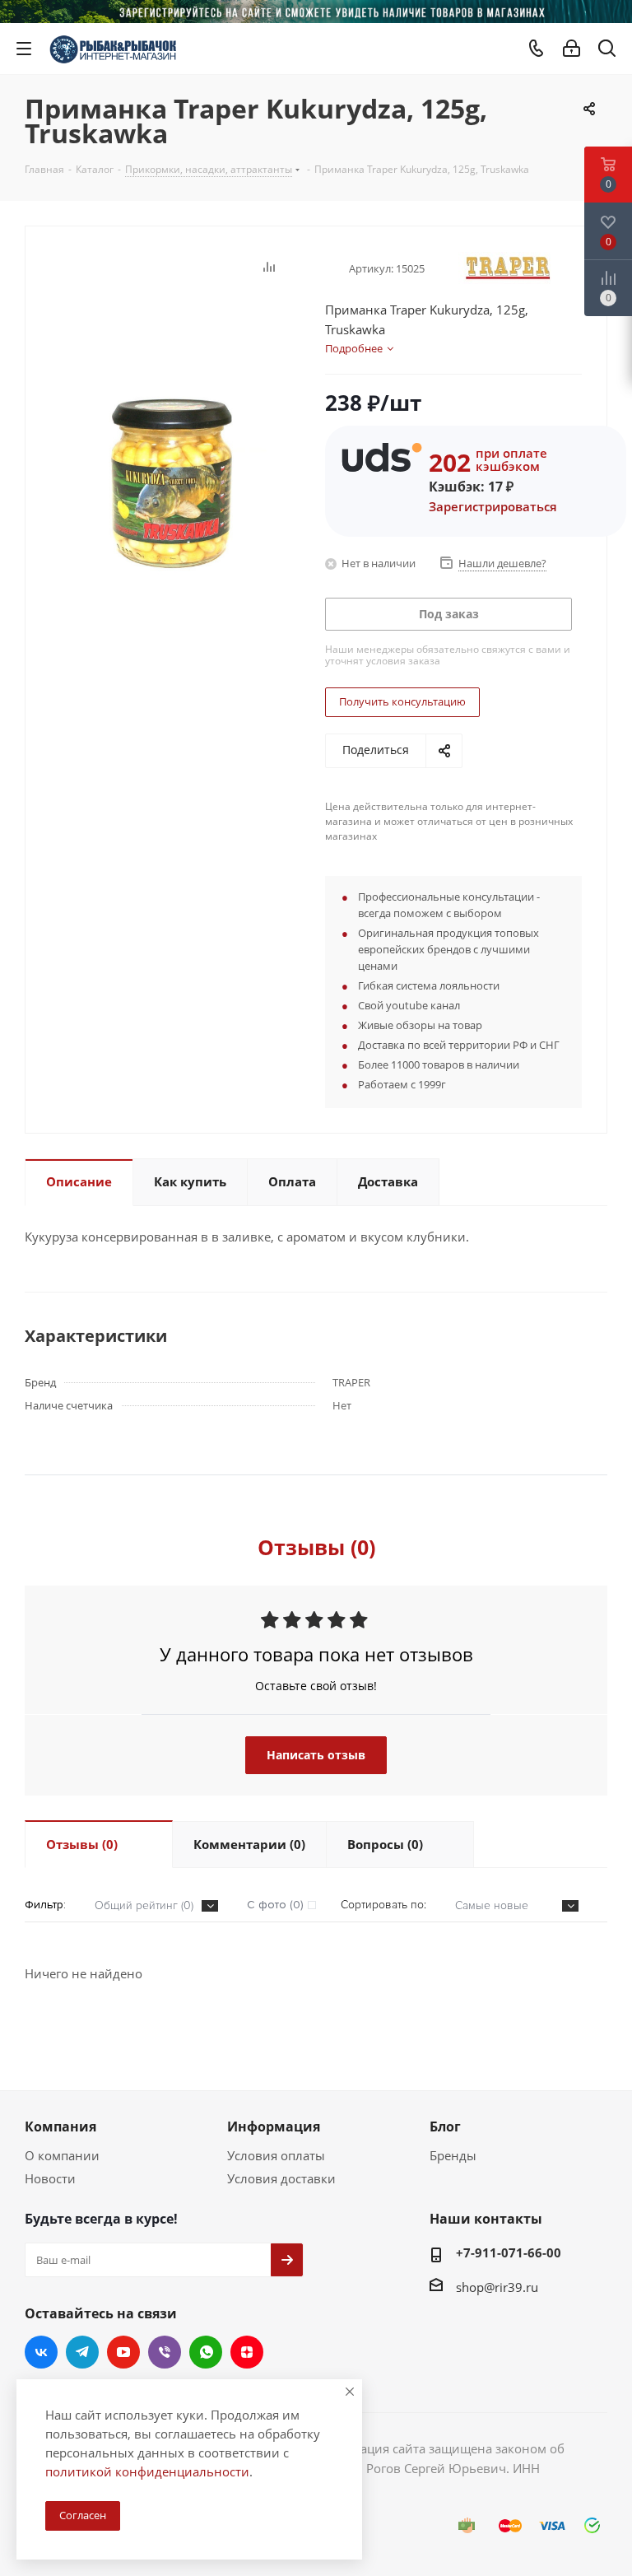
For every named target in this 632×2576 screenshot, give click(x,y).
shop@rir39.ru (497, 2287)
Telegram (82, 2352)
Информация (274, 2126)
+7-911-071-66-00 (509, 2252)
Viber (165, 2352)
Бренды (453, 2155)
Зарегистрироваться (493, 506)
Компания (60, 2126)
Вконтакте (41, 2352)
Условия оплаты (276, 2155)
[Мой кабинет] (572, 49)
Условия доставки (281, 2178)
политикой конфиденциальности (147, 2471)
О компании (62, 2155)
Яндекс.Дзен (247, 2352)
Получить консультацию (402, 701)
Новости (50, 2178)
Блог (445, 2126)
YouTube (123, 2352)
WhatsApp (206, 2352)
